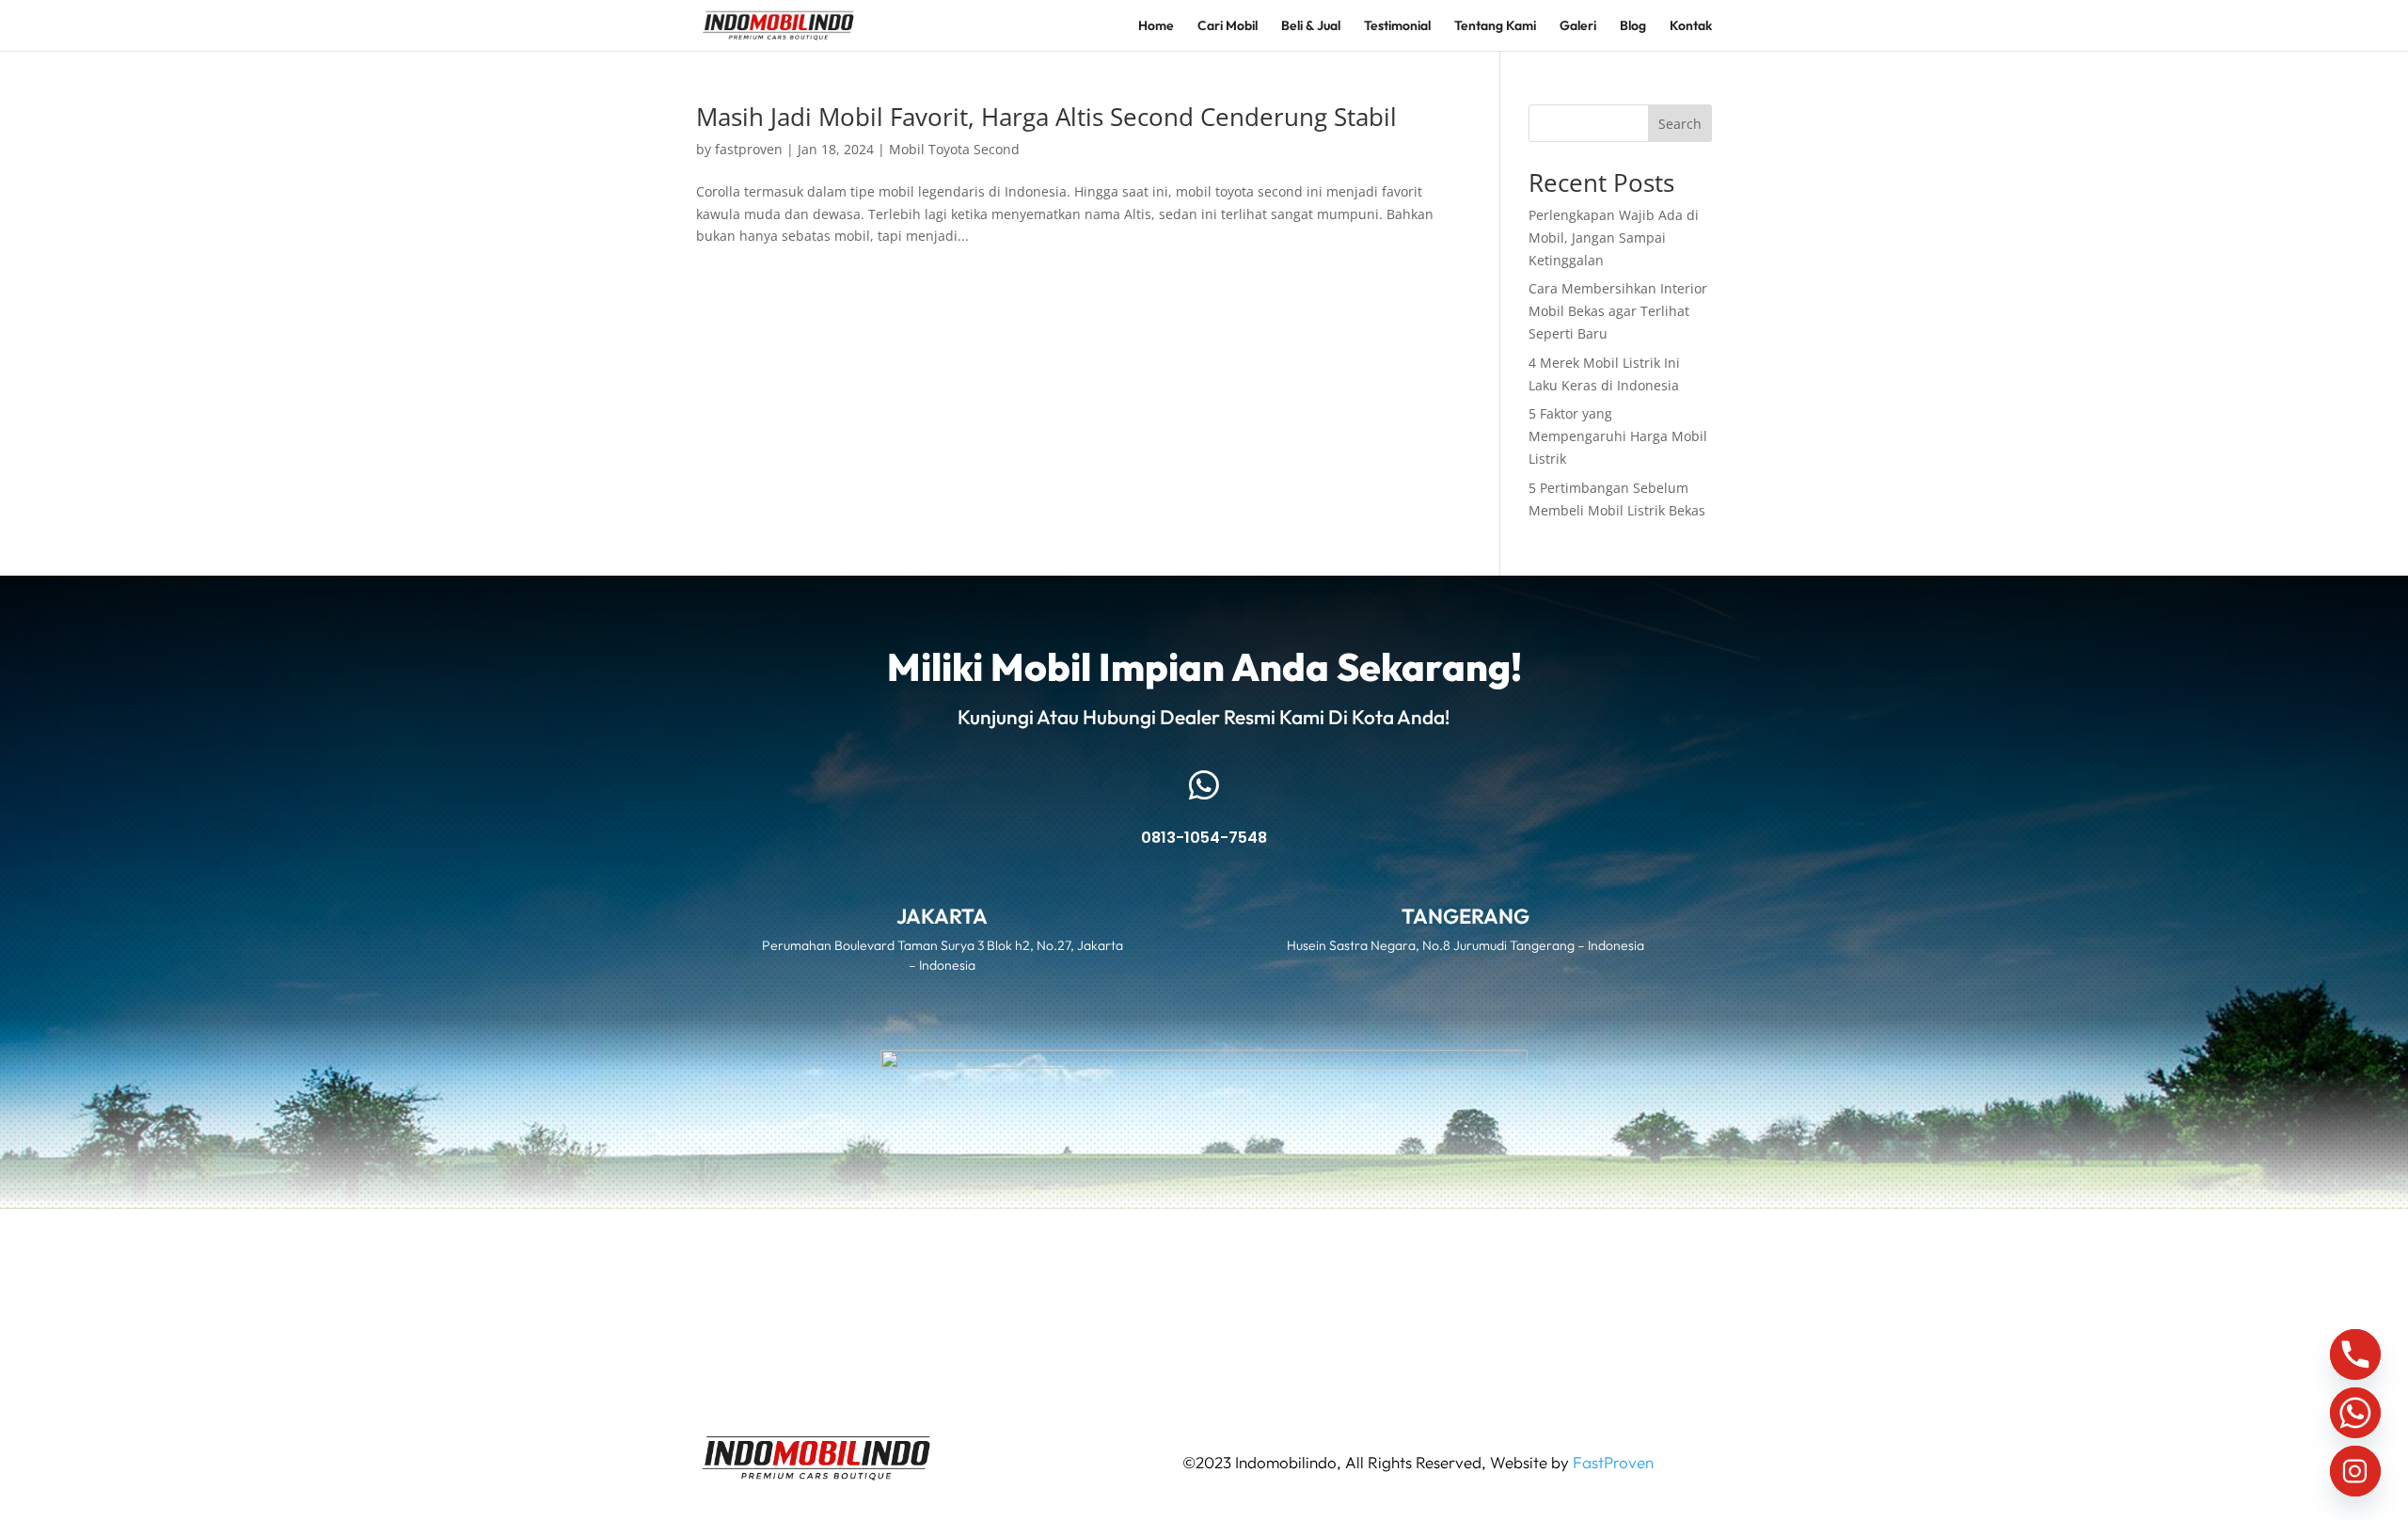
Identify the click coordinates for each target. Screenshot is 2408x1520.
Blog (1633, 26)
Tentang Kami (1495, 26)
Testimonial (1397, 26)
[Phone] (2355, 1354)
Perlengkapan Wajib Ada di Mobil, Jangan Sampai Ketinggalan (1614, 237)
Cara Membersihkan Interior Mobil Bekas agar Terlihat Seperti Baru (1618, 311)
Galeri (1578, 26)
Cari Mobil (1228, 26)
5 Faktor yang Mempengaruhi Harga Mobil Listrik (1618, 436)
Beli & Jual (1311, 26)
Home (1156, 26)
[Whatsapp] (2355, 1413)
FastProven (1613, 1462)
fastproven (749, 149)
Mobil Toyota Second (954, 149)
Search (1680, 124)
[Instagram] (2355, 1471)
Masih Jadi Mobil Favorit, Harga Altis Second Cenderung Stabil (1046, 117)
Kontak (1691, 26)
